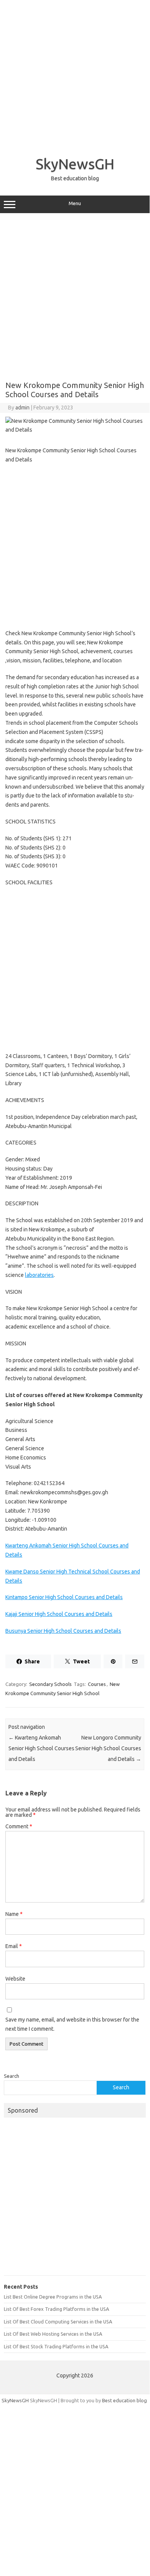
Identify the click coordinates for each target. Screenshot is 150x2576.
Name (14, 1914)
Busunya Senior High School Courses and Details (63, 1631)
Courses (97, 1684)
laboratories (39, 1275)
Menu (75, 203)
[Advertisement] (75, 75)
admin (22, 408)
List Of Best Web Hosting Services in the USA (53, 2334)
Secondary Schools (50, 1684)
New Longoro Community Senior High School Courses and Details (108, 1748)
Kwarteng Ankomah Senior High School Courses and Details (41, 1748)
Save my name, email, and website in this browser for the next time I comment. (72, 2024)
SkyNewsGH (75, 164)
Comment (19, 1826)
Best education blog (124, 2400)
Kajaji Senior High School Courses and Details (59, 1614)
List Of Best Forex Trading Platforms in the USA (56, 2309)
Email (14, 1946)
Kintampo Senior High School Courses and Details (64, 1597)
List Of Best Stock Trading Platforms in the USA (56, 2346)
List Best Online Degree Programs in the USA (53, 2297)
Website (15, 1979)
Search (12, 2076)
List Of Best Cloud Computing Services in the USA (58, 2322)
